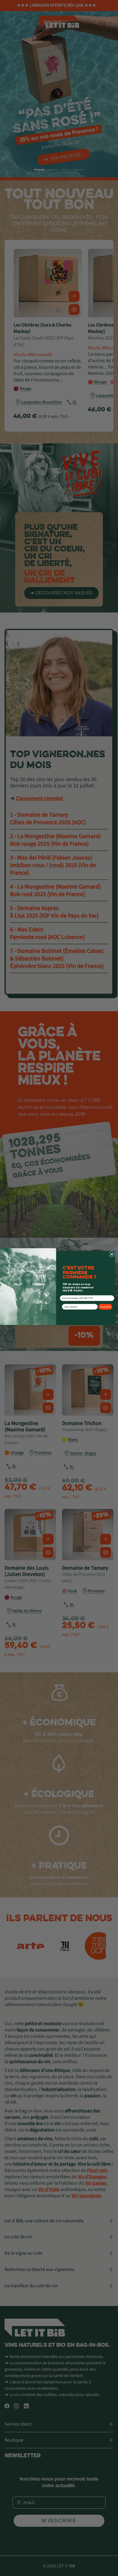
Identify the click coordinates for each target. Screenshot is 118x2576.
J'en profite (105, 1307)
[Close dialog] (112, 1254)
